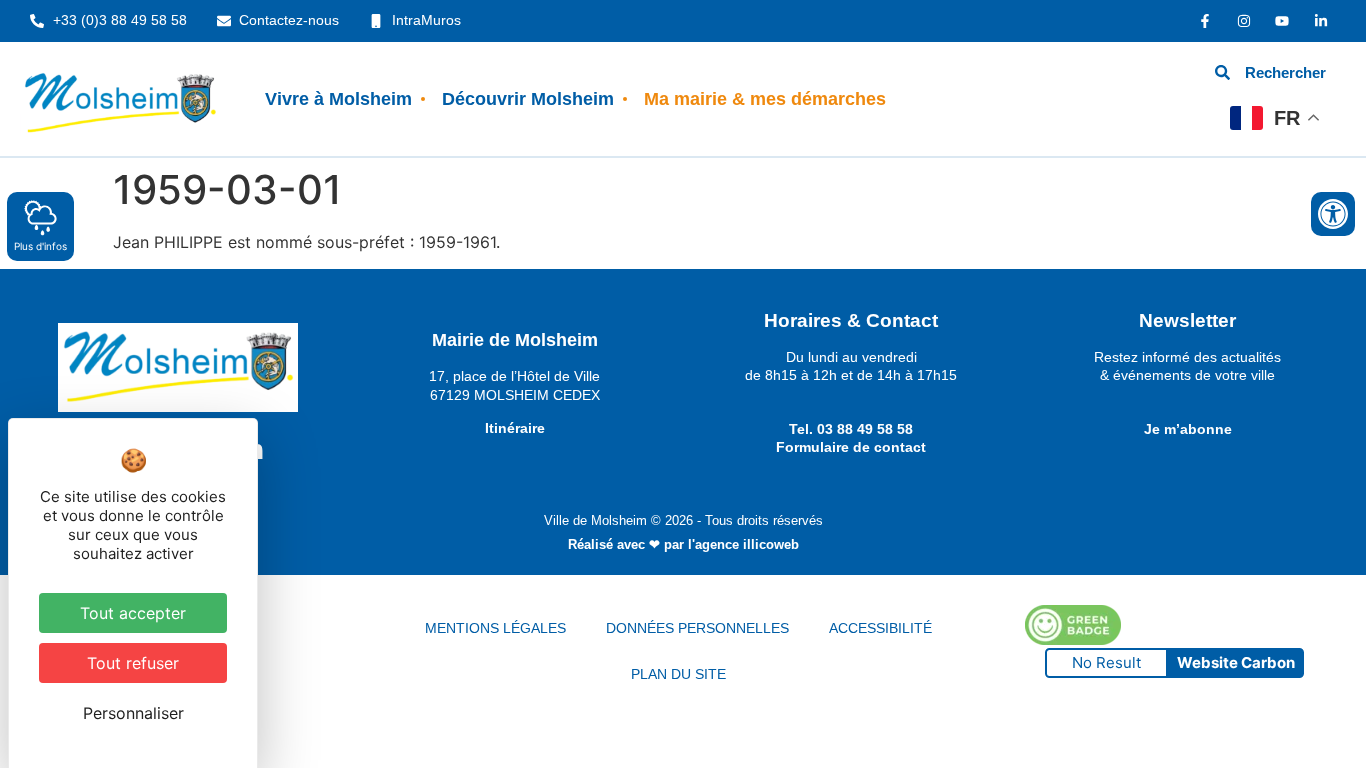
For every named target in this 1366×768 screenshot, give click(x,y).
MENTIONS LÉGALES (495, 628)
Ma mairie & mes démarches (765, 99)
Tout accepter (133, 613)
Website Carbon (1236, 662)
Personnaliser (133, 713)
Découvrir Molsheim (528, 99)
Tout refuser (133, 663)
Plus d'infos (40, 246)
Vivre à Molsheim (338, 99)
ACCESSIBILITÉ (880, 628)
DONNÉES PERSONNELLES (697, 628)
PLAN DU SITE (678, 674)
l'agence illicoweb (743, 544)
